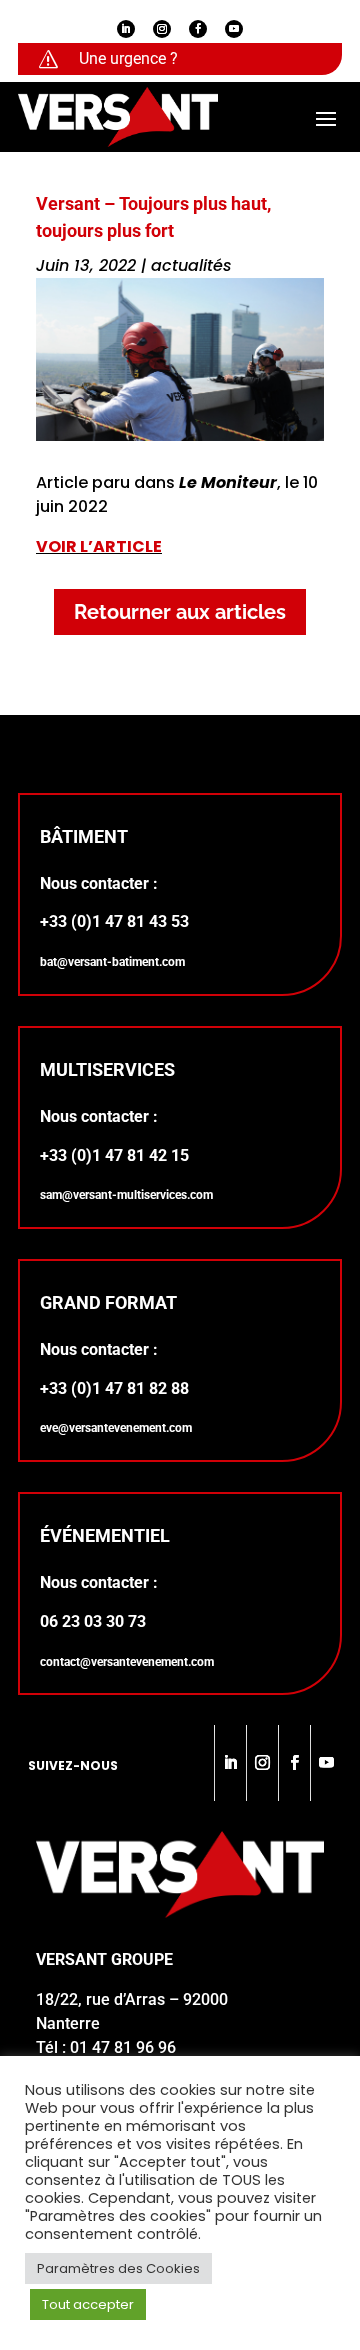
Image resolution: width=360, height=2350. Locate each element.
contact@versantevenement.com (127, 1662)
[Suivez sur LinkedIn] (126, 29)
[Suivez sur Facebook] (198, 29)
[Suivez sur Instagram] (162, 29)
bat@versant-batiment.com (112, 962)
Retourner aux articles (180, 612)
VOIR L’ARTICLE (99, 546)
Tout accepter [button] (88, 2304)
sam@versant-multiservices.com (126, 1195)
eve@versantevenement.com (116, 1428)
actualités (191, 265)
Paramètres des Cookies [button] (118, 2268)
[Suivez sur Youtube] (234, 29)
